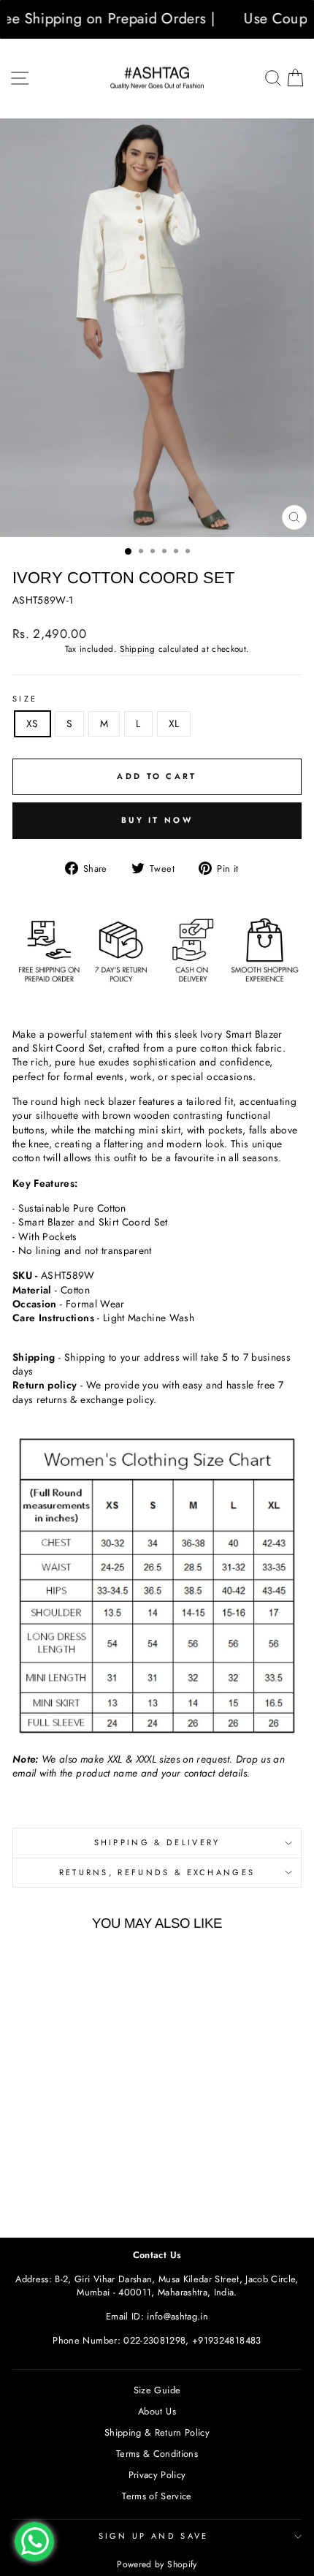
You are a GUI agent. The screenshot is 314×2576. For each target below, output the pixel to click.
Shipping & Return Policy (157, 2432)
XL (174, 723)
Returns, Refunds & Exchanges (157, 1872)
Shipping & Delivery (157, 1842)
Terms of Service (157, 2496)
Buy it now (157, 820)
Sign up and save (154, 2536)
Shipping (137, 649)
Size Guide (157, 2390)
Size (25, 699)
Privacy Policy (157, 2475)
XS (32, 723)
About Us (157, 2411)
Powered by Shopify (157, 2564)
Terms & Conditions (157, 2454)
